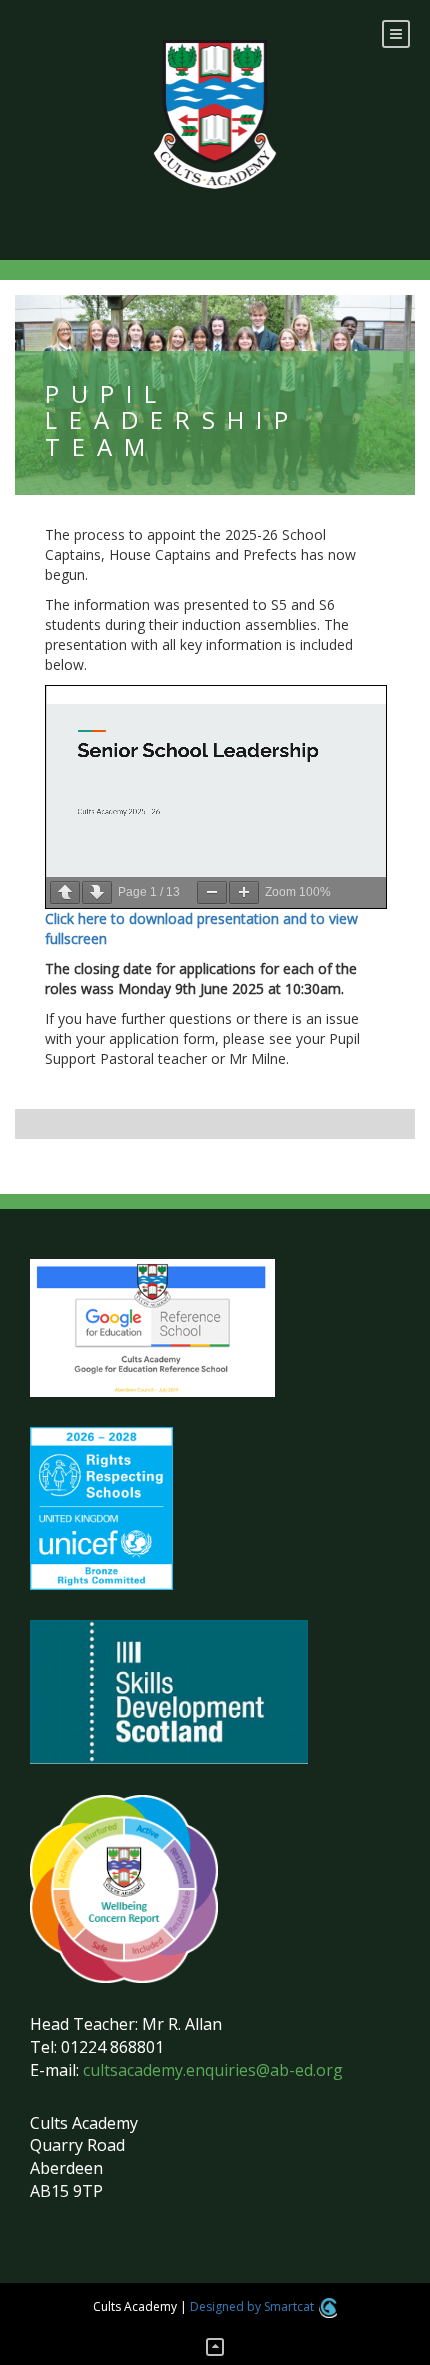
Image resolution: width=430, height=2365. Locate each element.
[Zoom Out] (212, 892)
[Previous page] (65, 892)
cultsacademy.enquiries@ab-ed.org (213, 2070)
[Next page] (97, 892)
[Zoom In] (244, 892)
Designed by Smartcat (253, 2306)
